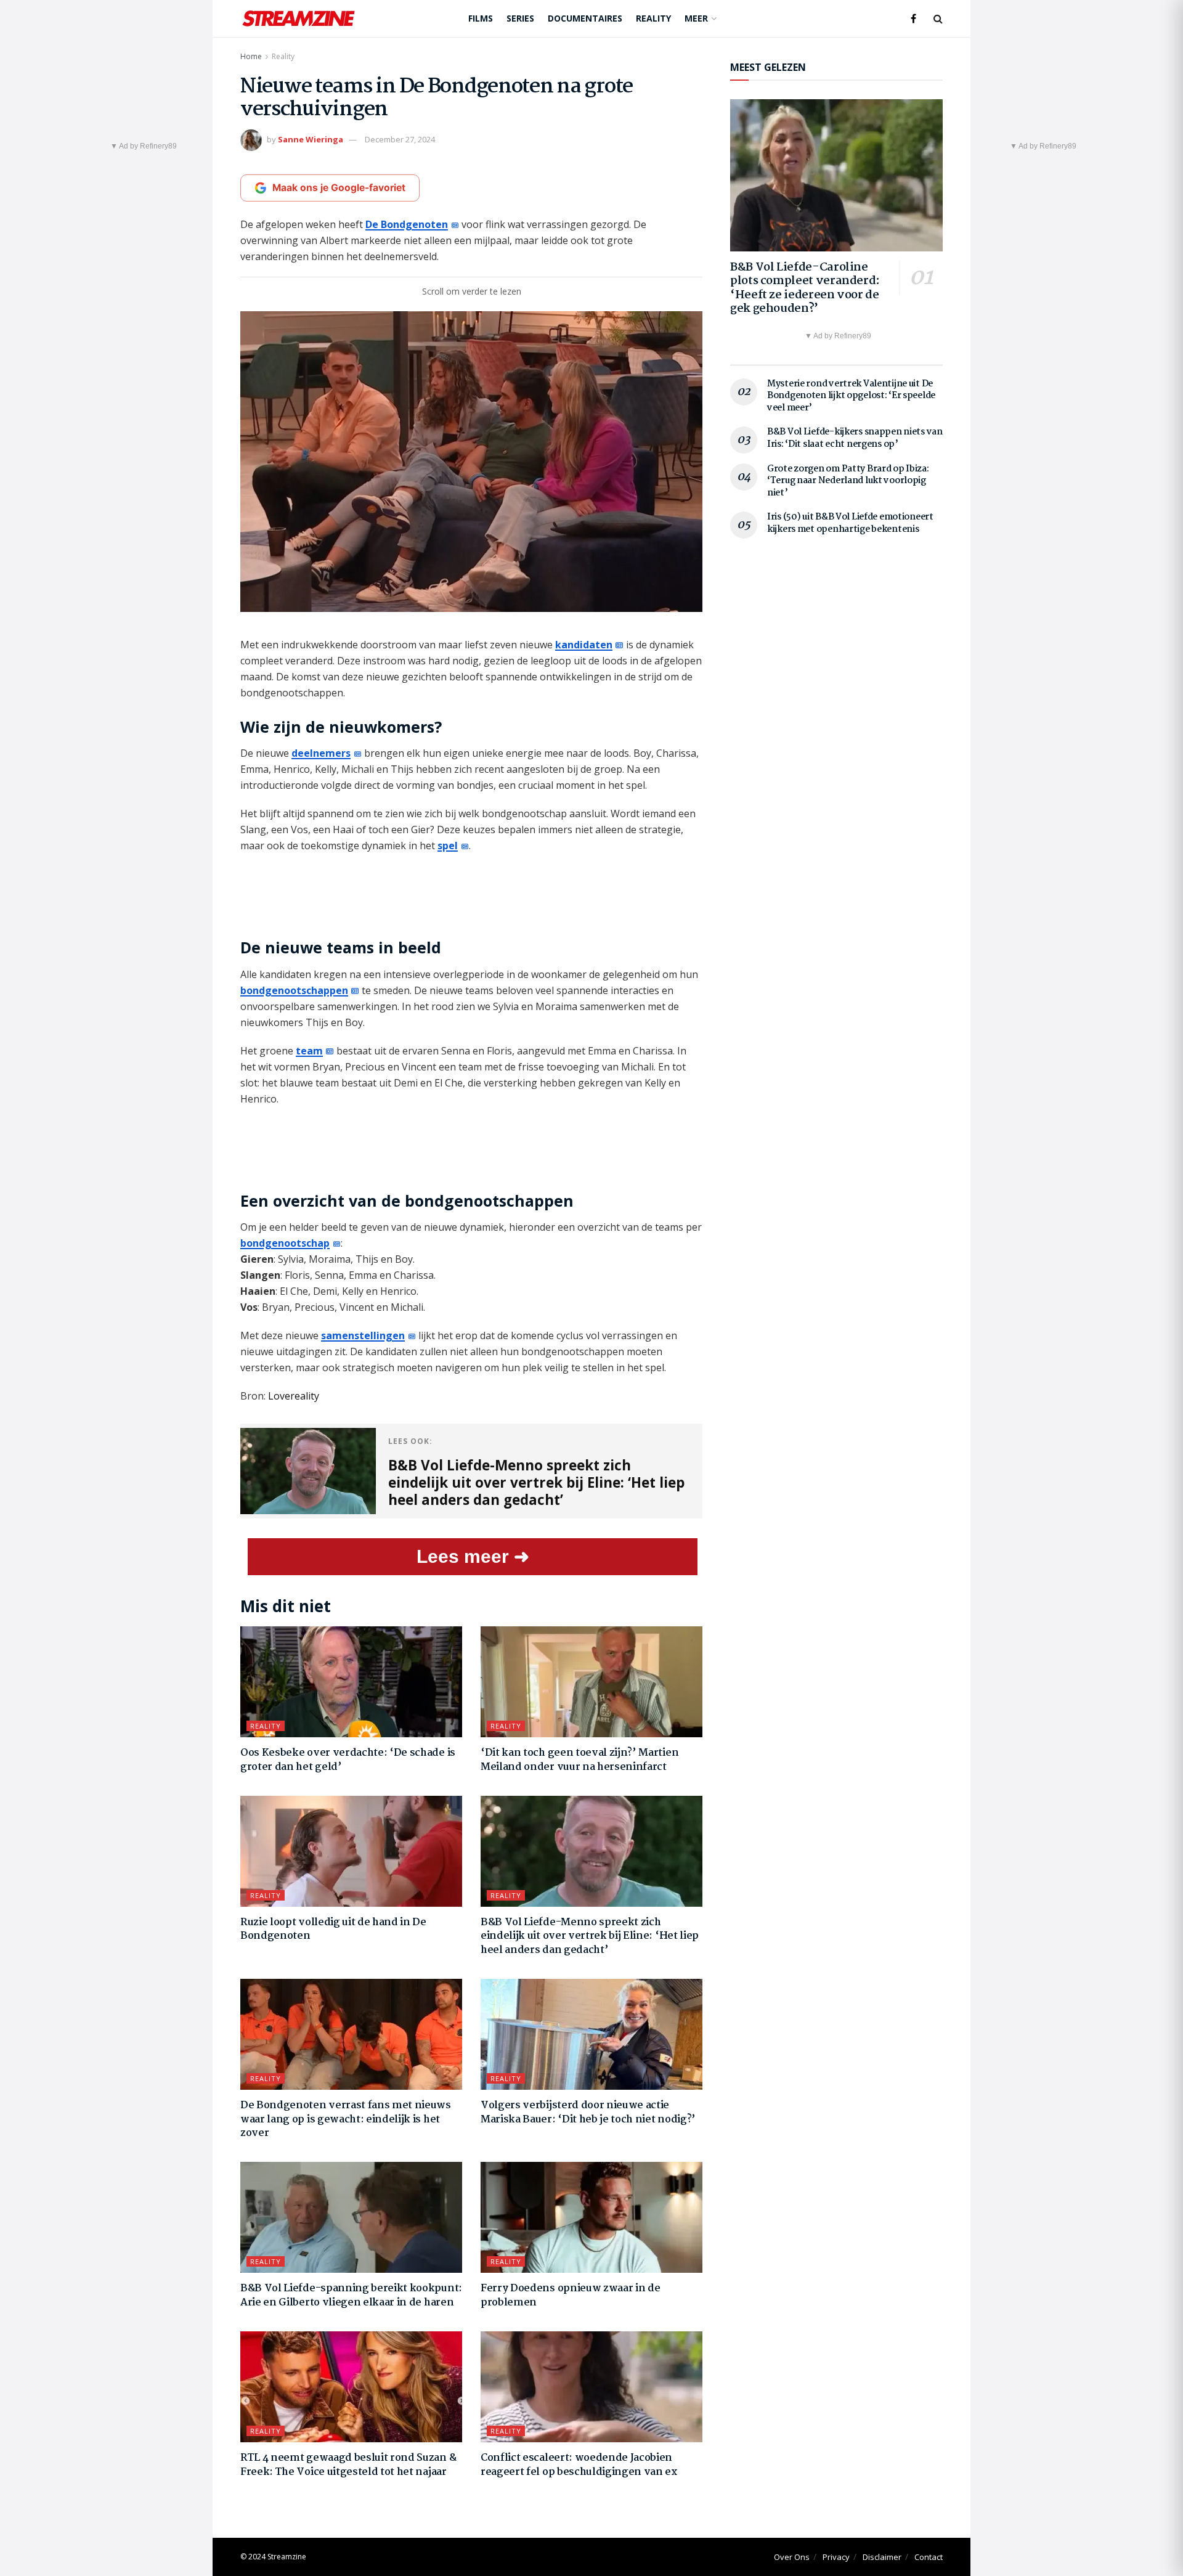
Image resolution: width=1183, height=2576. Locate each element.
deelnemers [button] (321, 753)
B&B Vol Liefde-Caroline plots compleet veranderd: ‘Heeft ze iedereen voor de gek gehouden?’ (805, 288)
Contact (929, 2557)
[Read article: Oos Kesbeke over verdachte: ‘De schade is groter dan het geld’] (351, 1682)
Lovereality (294, 1396)
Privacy (836, 2557)
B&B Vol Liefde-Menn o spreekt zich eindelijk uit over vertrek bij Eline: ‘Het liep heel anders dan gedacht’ (590, 1936)
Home (251, 56)
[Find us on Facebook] (913, 19)
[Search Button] (938, 18)
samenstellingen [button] (363, 1335)
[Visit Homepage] (299, 18)
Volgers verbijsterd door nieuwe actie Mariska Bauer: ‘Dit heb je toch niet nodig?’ (588, 2112)
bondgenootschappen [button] (294, 990)
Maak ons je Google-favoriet (339, 188)
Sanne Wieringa (311, 139)
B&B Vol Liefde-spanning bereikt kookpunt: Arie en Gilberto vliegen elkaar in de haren (351, 2295)
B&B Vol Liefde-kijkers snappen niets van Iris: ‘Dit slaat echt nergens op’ (855, 438)
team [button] (309, 1051)
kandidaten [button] (584, 645)
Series (520, 18)
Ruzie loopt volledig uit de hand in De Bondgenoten (333, 1929)
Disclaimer (882, 2557)
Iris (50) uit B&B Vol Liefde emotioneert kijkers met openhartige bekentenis (850, 523)
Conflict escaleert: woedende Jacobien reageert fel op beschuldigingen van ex (579, 2465)
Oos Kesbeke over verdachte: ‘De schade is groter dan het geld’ (348, 1760)
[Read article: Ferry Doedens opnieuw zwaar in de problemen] (591, 2217)
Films (481, 18)
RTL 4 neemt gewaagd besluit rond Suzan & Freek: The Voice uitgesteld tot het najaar (348, 2465)
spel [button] (448, 846)
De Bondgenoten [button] (407, 224)
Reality (653, 18)
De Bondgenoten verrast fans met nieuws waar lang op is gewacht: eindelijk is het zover (346, 2119)
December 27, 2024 (400, 139)
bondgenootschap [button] (285, 1243)
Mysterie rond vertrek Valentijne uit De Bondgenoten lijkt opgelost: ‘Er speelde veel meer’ (851, 396)
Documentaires (585, 18)
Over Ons (792, 2557)
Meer (696, 18)
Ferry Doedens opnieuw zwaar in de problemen (570, 2295)
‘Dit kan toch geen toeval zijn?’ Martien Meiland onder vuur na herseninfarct (579, 1760)
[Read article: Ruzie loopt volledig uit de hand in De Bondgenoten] (351, 1851)
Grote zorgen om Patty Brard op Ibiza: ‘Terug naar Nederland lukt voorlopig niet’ (848, 481)
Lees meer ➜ (473, 1556)
